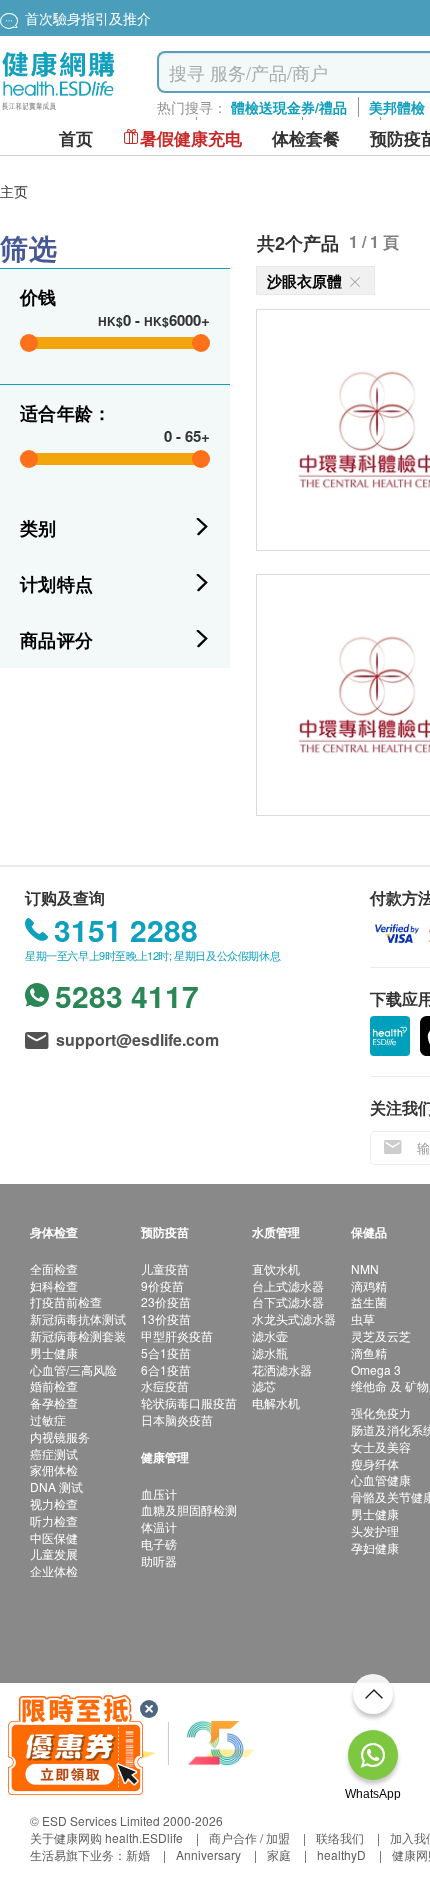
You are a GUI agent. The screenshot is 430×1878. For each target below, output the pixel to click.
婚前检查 (54, 1385)
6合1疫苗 (166, 1369)
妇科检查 (54, 1285)
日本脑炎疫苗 (177, 1419)
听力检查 (54, 1520)
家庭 (279, 1854)
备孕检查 (54, 1402)
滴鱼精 (369, 1352)
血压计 (159, 1493)
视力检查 (54, 1503)
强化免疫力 (381, 1412)
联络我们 (340, 1837)
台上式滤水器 (288, 1285)
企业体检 (54, 1570)
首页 (76, 138)
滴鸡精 (369, 1285)
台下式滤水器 (288, 1301)
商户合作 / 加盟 (249, 1837)
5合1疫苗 (166, 1352)
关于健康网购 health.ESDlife (106, 1837)
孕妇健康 (375, 1547)
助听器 (159, 1560)
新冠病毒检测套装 (78, 1335)
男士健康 (54, 1352)
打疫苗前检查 (66, 1301)
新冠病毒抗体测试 (78, 1318)
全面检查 (54, 1268)
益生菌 (369, 1301)
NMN (365, 1268)
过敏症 (48, 1419)
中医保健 (54, 1537)
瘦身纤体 (375, 1463)
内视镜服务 (60, 1436)
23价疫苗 (166, 1301)
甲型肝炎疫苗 (177, 1335)
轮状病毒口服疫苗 (189, 1402)
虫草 (363, 1318)
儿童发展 (54, 1553)
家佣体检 (54, 1469)
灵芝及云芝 (381, 1335)
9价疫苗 (162, 1285)
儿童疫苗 (165, 1268)
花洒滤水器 (282, 1369)
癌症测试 (54, 1453)
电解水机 (276, 1402)
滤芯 (264, 1385)
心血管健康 (381, 1479)
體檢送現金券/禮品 (289, 107)
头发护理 (375, 1530)
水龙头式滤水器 (294, 1318)
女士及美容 (381, 1446)
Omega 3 (376, 1369)
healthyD (341, 1854)
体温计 (159, 1526)
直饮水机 (276, 1268)
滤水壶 (270, 1335)
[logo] (58, 110)
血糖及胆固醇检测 (189, 1509)
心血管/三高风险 (73, 1369)
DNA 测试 (56, 1486)
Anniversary (208, 1854)
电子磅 (159, 1543)
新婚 (138, 1854)
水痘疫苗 (165, 1385)
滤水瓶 (270, 1352)
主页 (14, 191)
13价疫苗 (166, 1318)
